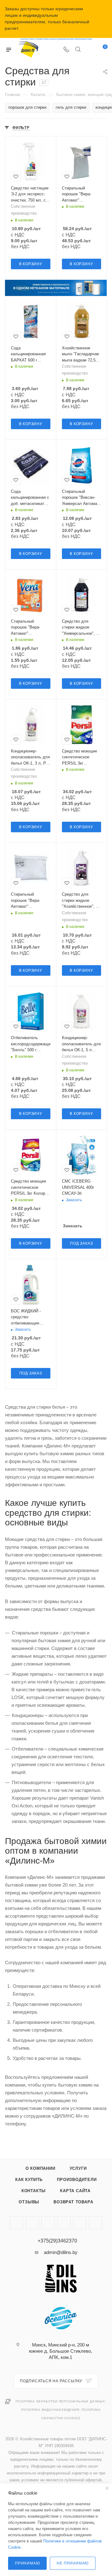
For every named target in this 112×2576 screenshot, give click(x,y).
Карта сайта (75, 2191)
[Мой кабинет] (90, 50)
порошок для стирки (27, 107)
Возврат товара (73, 2202)
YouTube (32, 2223)
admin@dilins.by (61, 2252)
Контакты (34, 2191)
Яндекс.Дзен (48, 2223)
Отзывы (29, 2202)
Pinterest (80, 2223)
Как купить (29, 2180)
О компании (40, 2168)
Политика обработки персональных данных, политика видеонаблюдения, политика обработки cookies (61, 2410)
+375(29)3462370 (57, 2241)
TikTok (64, 2223)
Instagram (16, 2223)
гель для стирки (71, 107)
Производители (77, 2180)
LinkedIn (96, 2223)
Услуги (78, 2168)
